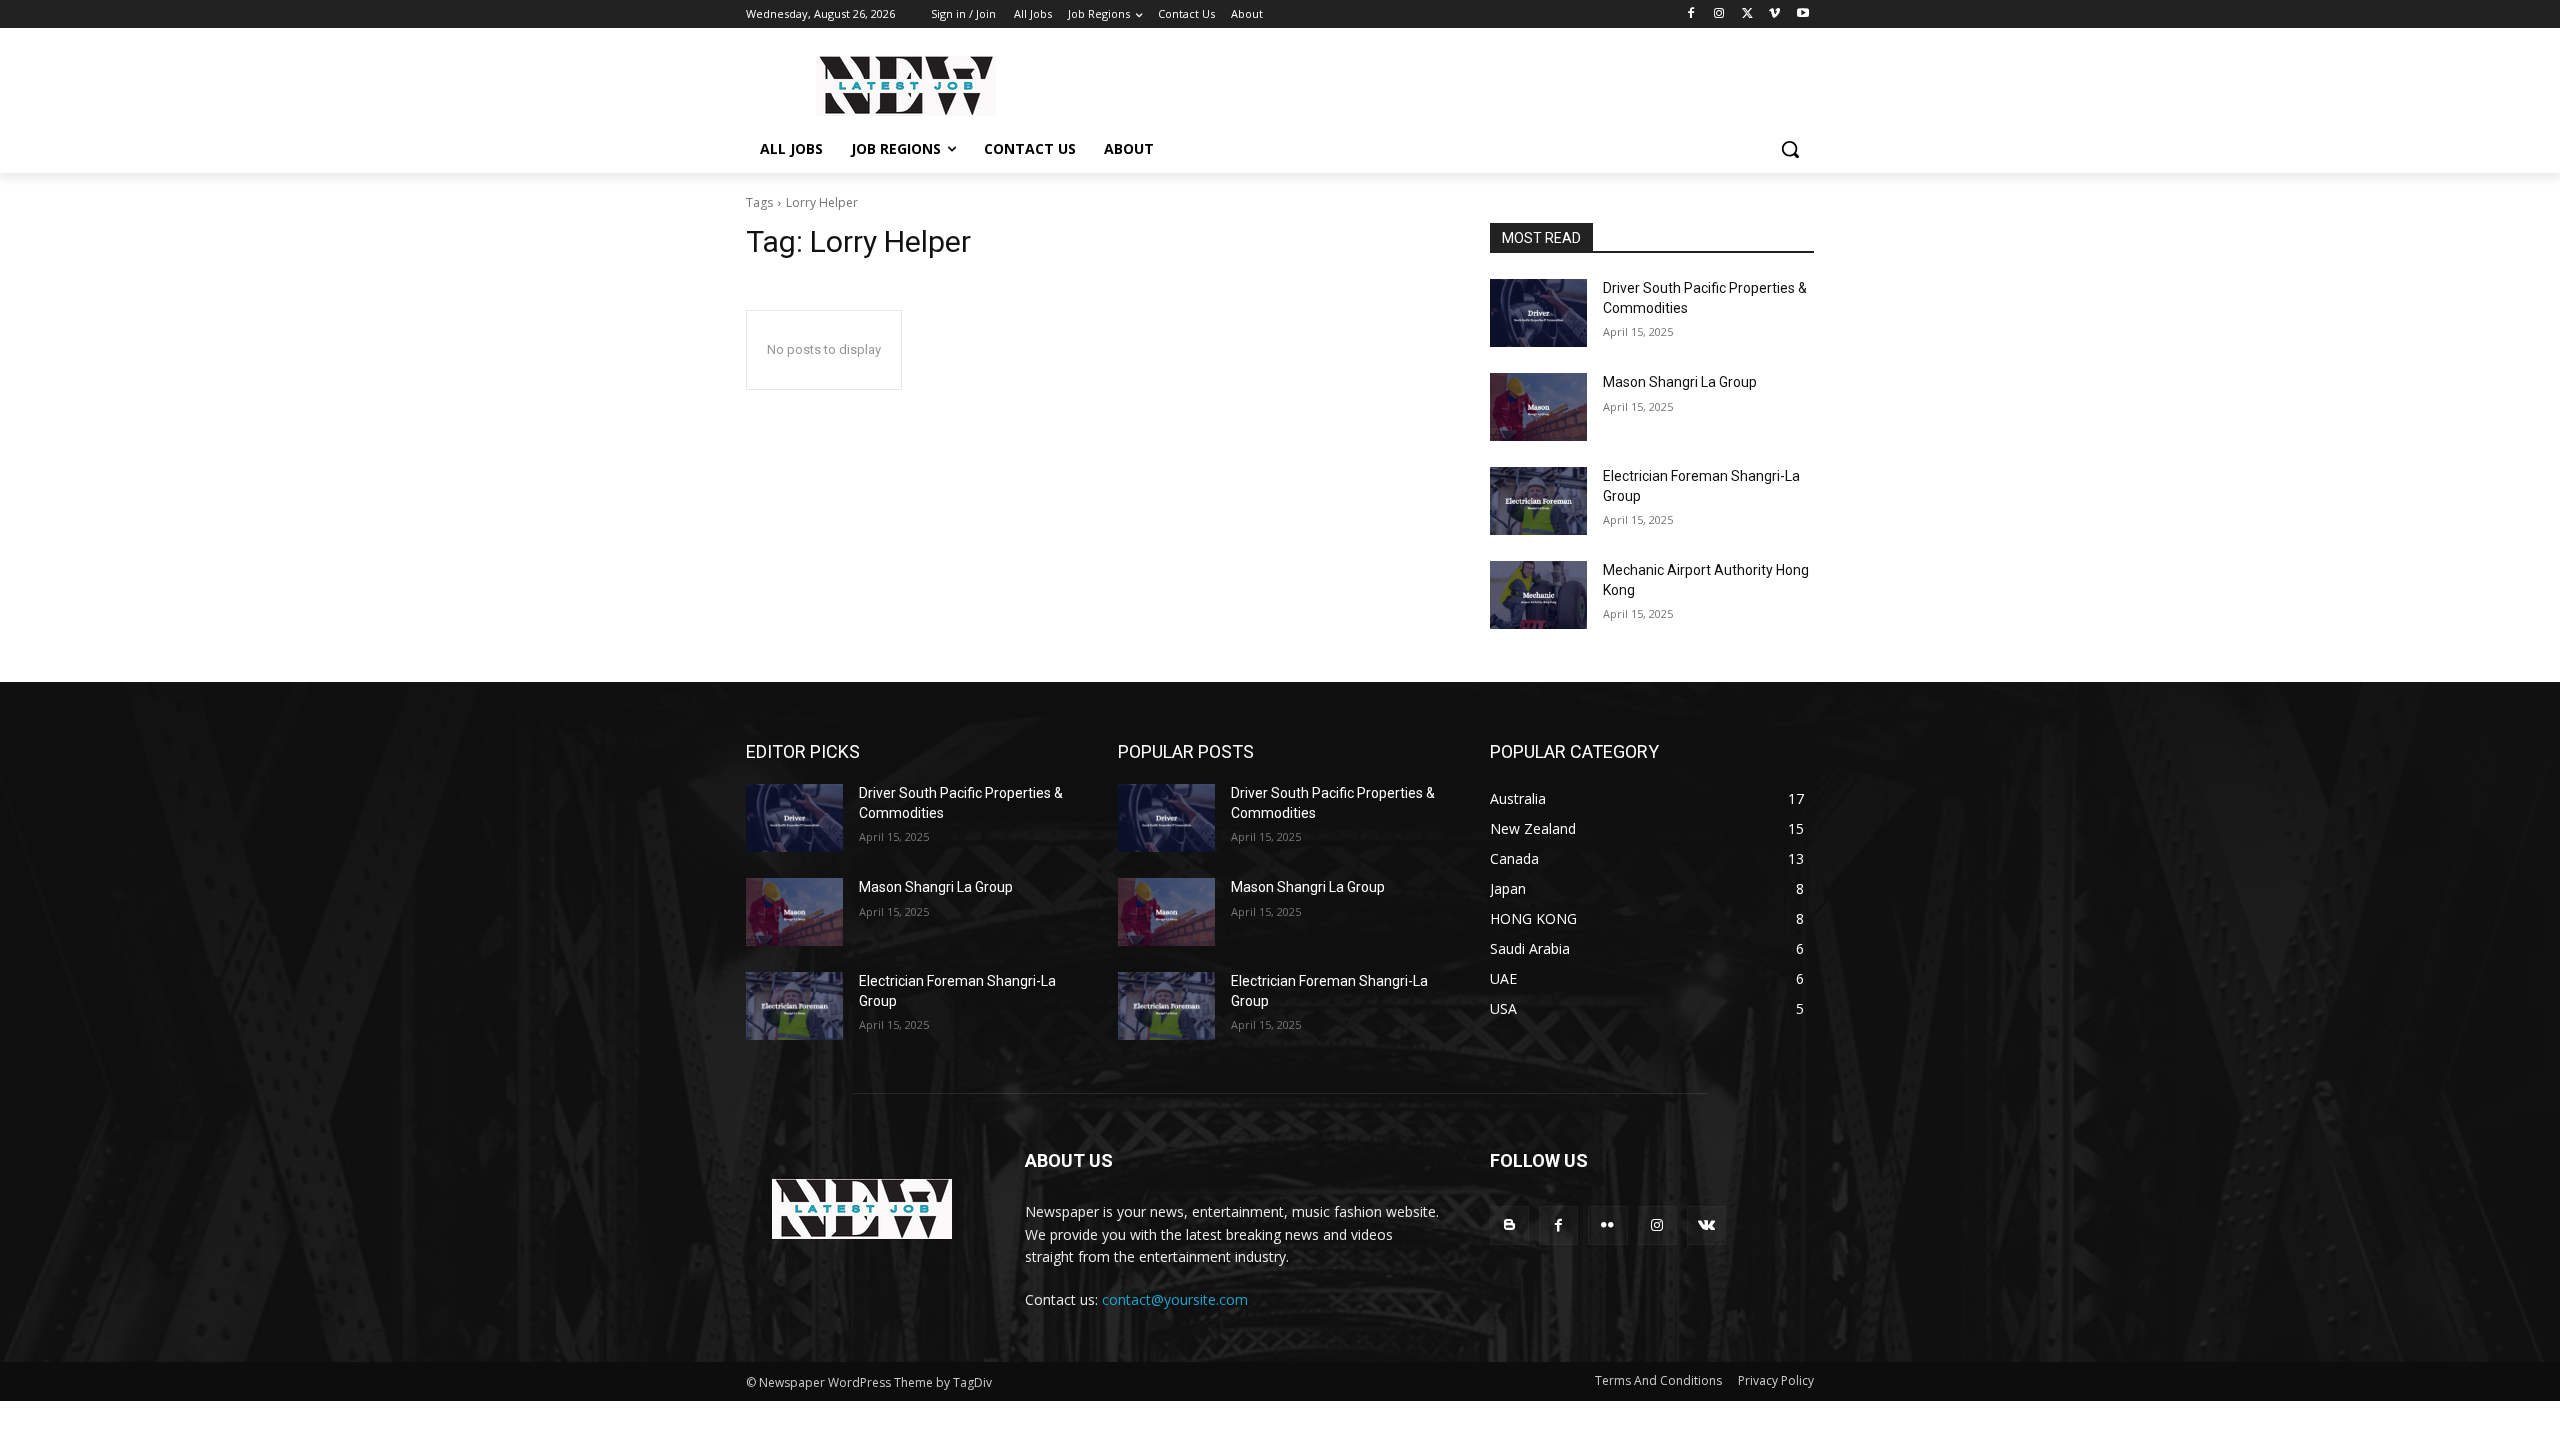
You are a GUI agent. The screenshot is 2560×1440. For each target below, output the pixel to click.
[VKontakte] (1706, 1225)
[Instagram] (1719, 14)
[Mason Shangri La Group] (1538, 407)
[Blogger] (1509, 1225)
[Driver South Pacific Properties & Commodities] (1538, 313)
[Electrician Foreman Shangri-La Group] (1538, 501)
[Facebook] (1691, 14)
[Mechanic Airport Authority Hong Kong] (1538, 595)
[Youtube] (1802, 14)
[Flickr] (1607, 1225)
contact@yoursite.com (1175, 1299)
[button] (1790, 149)
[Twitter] (1747, 14)
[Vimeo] (1774, 14)
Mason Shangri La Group (1680, 382)
